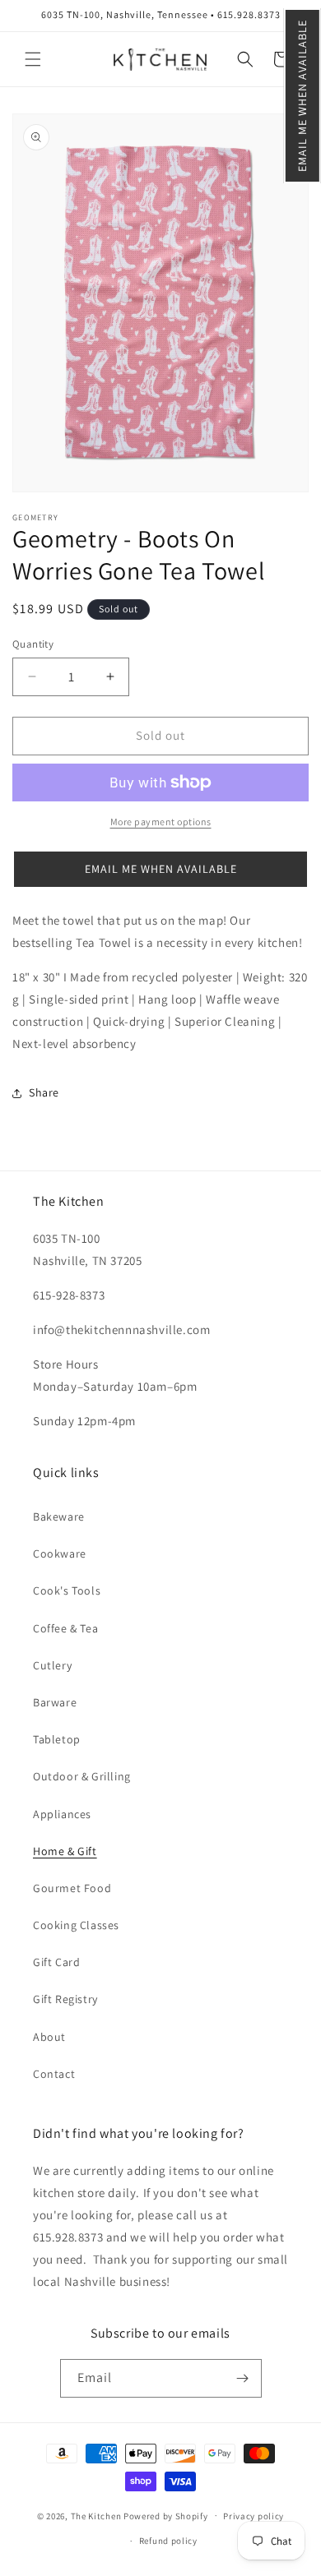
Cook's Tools (67, 1590)
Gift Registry (65, 1999)
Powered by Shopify (166, 2515)
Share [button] (44, 1092)
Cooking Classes (76, 1925)
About (49, 2037)
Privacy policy (254, 2516)
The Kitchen (97, 2515)
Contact (54, 2074)
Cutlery (52, 1665)
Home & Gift (65, 1851)
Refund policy (168, 2541)
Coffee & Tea (65, 1628)
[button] (302, 96)
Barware (55, 1702)
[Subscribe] (243, 2378)
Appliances (62, 1814)
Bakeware (59, 1517)
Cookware (60, 1553)
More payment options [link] (161, 822)
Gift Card (56, 1962)
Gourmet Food (72, 1888)
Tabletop (57, 1739)
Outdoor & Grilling (82, 1776)
